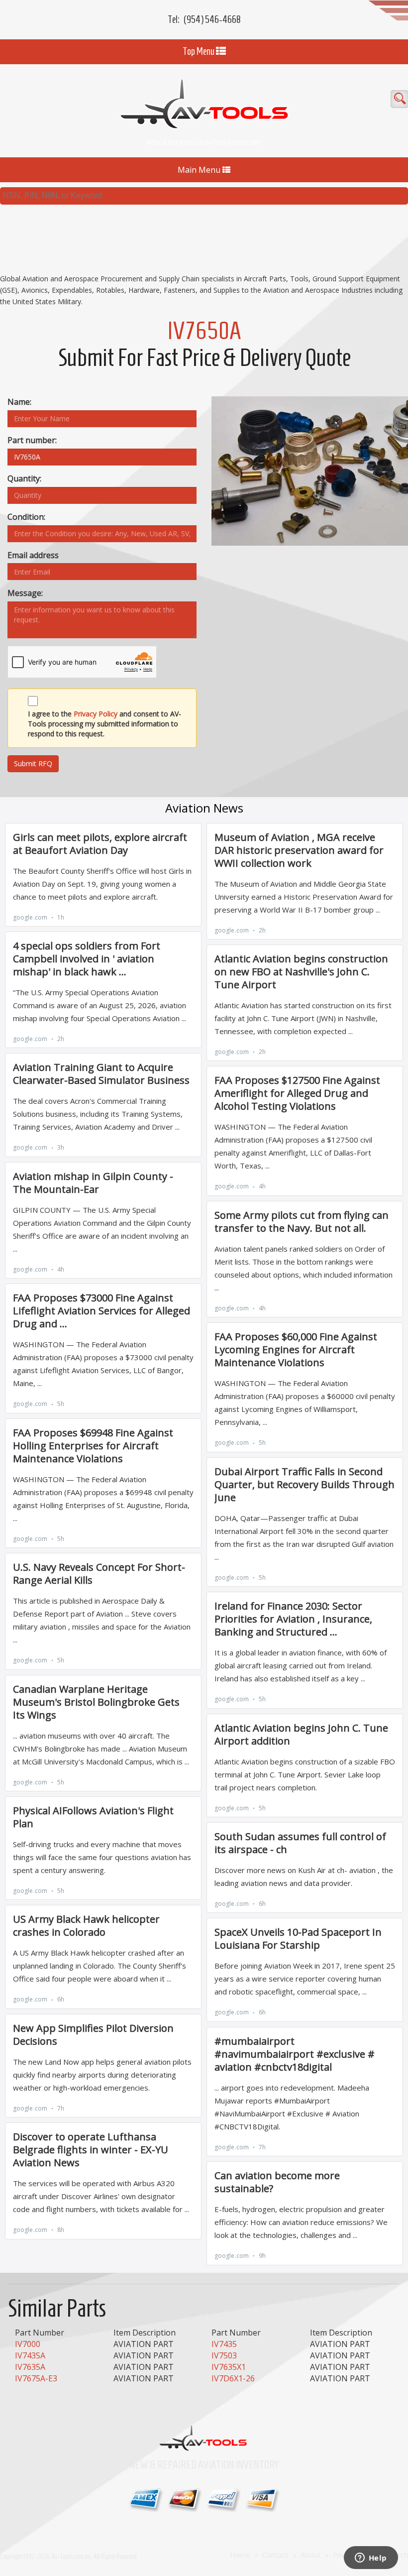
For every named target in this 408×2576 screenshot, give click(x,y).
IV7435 (224, 2344)
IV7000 (28, 2344)
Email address (33, 555)
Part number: (32, 440)
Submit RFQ (33, 763)
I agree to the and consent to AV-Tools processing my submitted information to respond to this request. (104, 724)
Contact (275, 2555)
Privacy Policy (96, 714)
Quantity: (24, 478)
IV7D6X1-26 (233, 2378)
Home (240, 2555)
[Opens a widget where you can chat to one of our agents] (371, 2559)
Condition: (26, 517)
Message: (25, 593)
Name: (19, 402)
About (311, 2555)
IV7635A (30, 2367)
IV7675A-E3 (36, 2378)
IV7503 (224, 2355)
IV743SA (30, 2355)
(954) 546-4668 (212, 19)
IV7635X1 (229, 2367)
